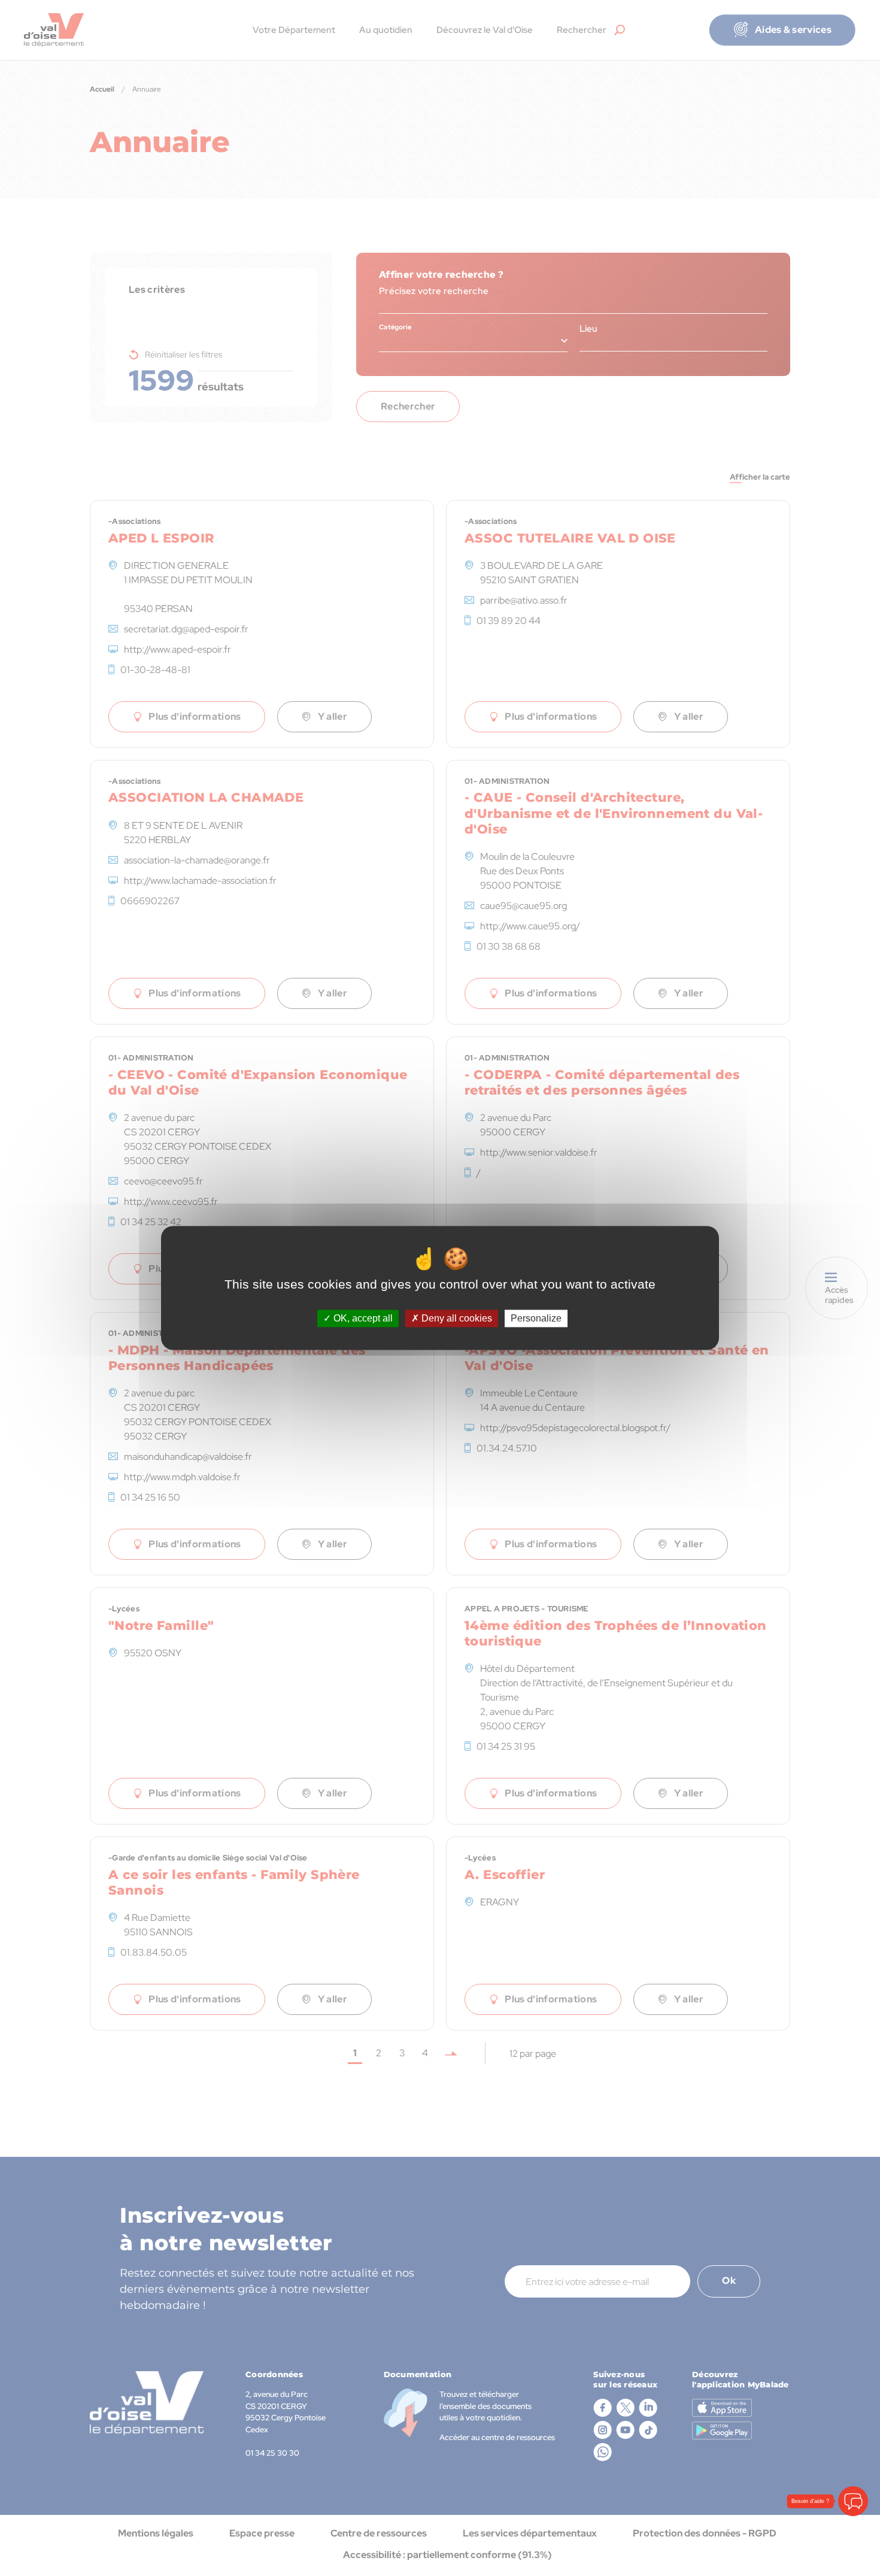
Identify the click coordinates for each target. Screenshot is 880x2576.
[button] (853, 2456)
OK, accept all (362, 1318)
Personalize (536, 1318)
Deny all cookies (456, 1318)
